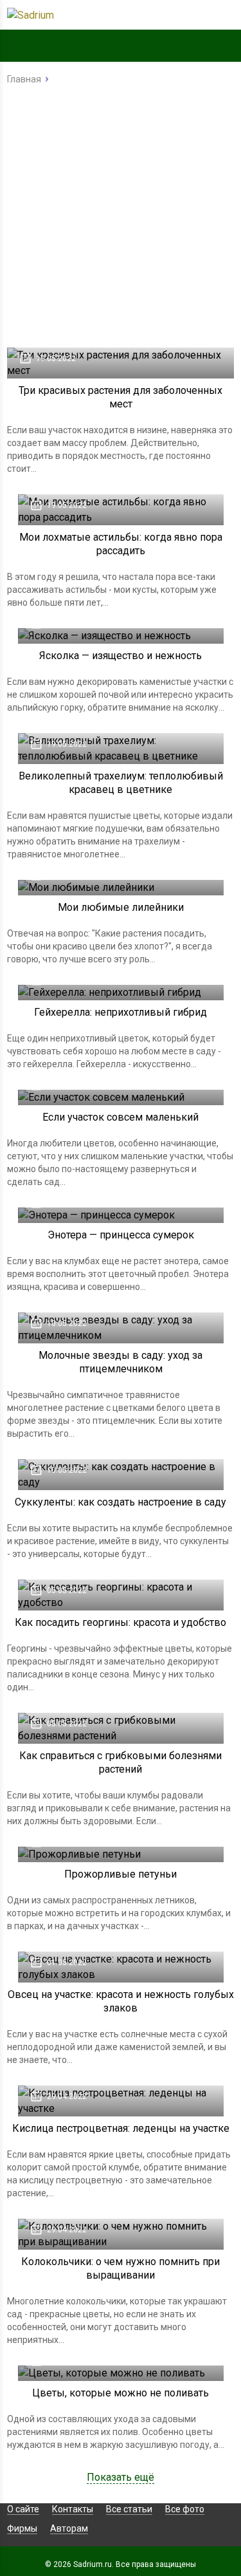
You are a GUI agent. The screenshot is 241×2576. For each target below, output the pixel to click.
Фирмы (22, 2528)
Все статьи (129, 2509)
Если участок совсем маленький (121, 1117)
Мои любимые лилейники (121, 907)
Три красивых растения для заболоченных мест (121, 397)
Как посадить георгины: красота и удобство (121, 1622)
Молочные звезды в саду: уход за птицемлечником (121, 1362)
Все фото (185, 2509)
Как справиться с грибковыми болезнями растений (121, 1762)
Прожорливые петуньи (121, 1874)
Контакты (73, 2509)
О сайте (23, 2509)
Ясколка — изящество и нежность (121, 656)
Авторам (69, 2528)
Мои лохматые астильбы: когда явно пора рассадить (121, 544)
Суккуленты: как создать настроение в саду (121, 1502)
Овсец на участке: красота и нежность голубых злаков (121, 2001)
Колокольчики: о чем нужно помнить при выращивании (121, 2268)
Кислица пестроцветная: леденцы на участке (121, 2128)
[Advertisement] (121, 220)
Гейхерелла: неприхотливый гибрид (121, 1012)
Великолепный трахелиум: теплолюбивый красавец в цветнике (121, 783)
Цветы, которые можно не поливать (121, 2393)
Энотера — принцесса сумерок (121, 1235)
